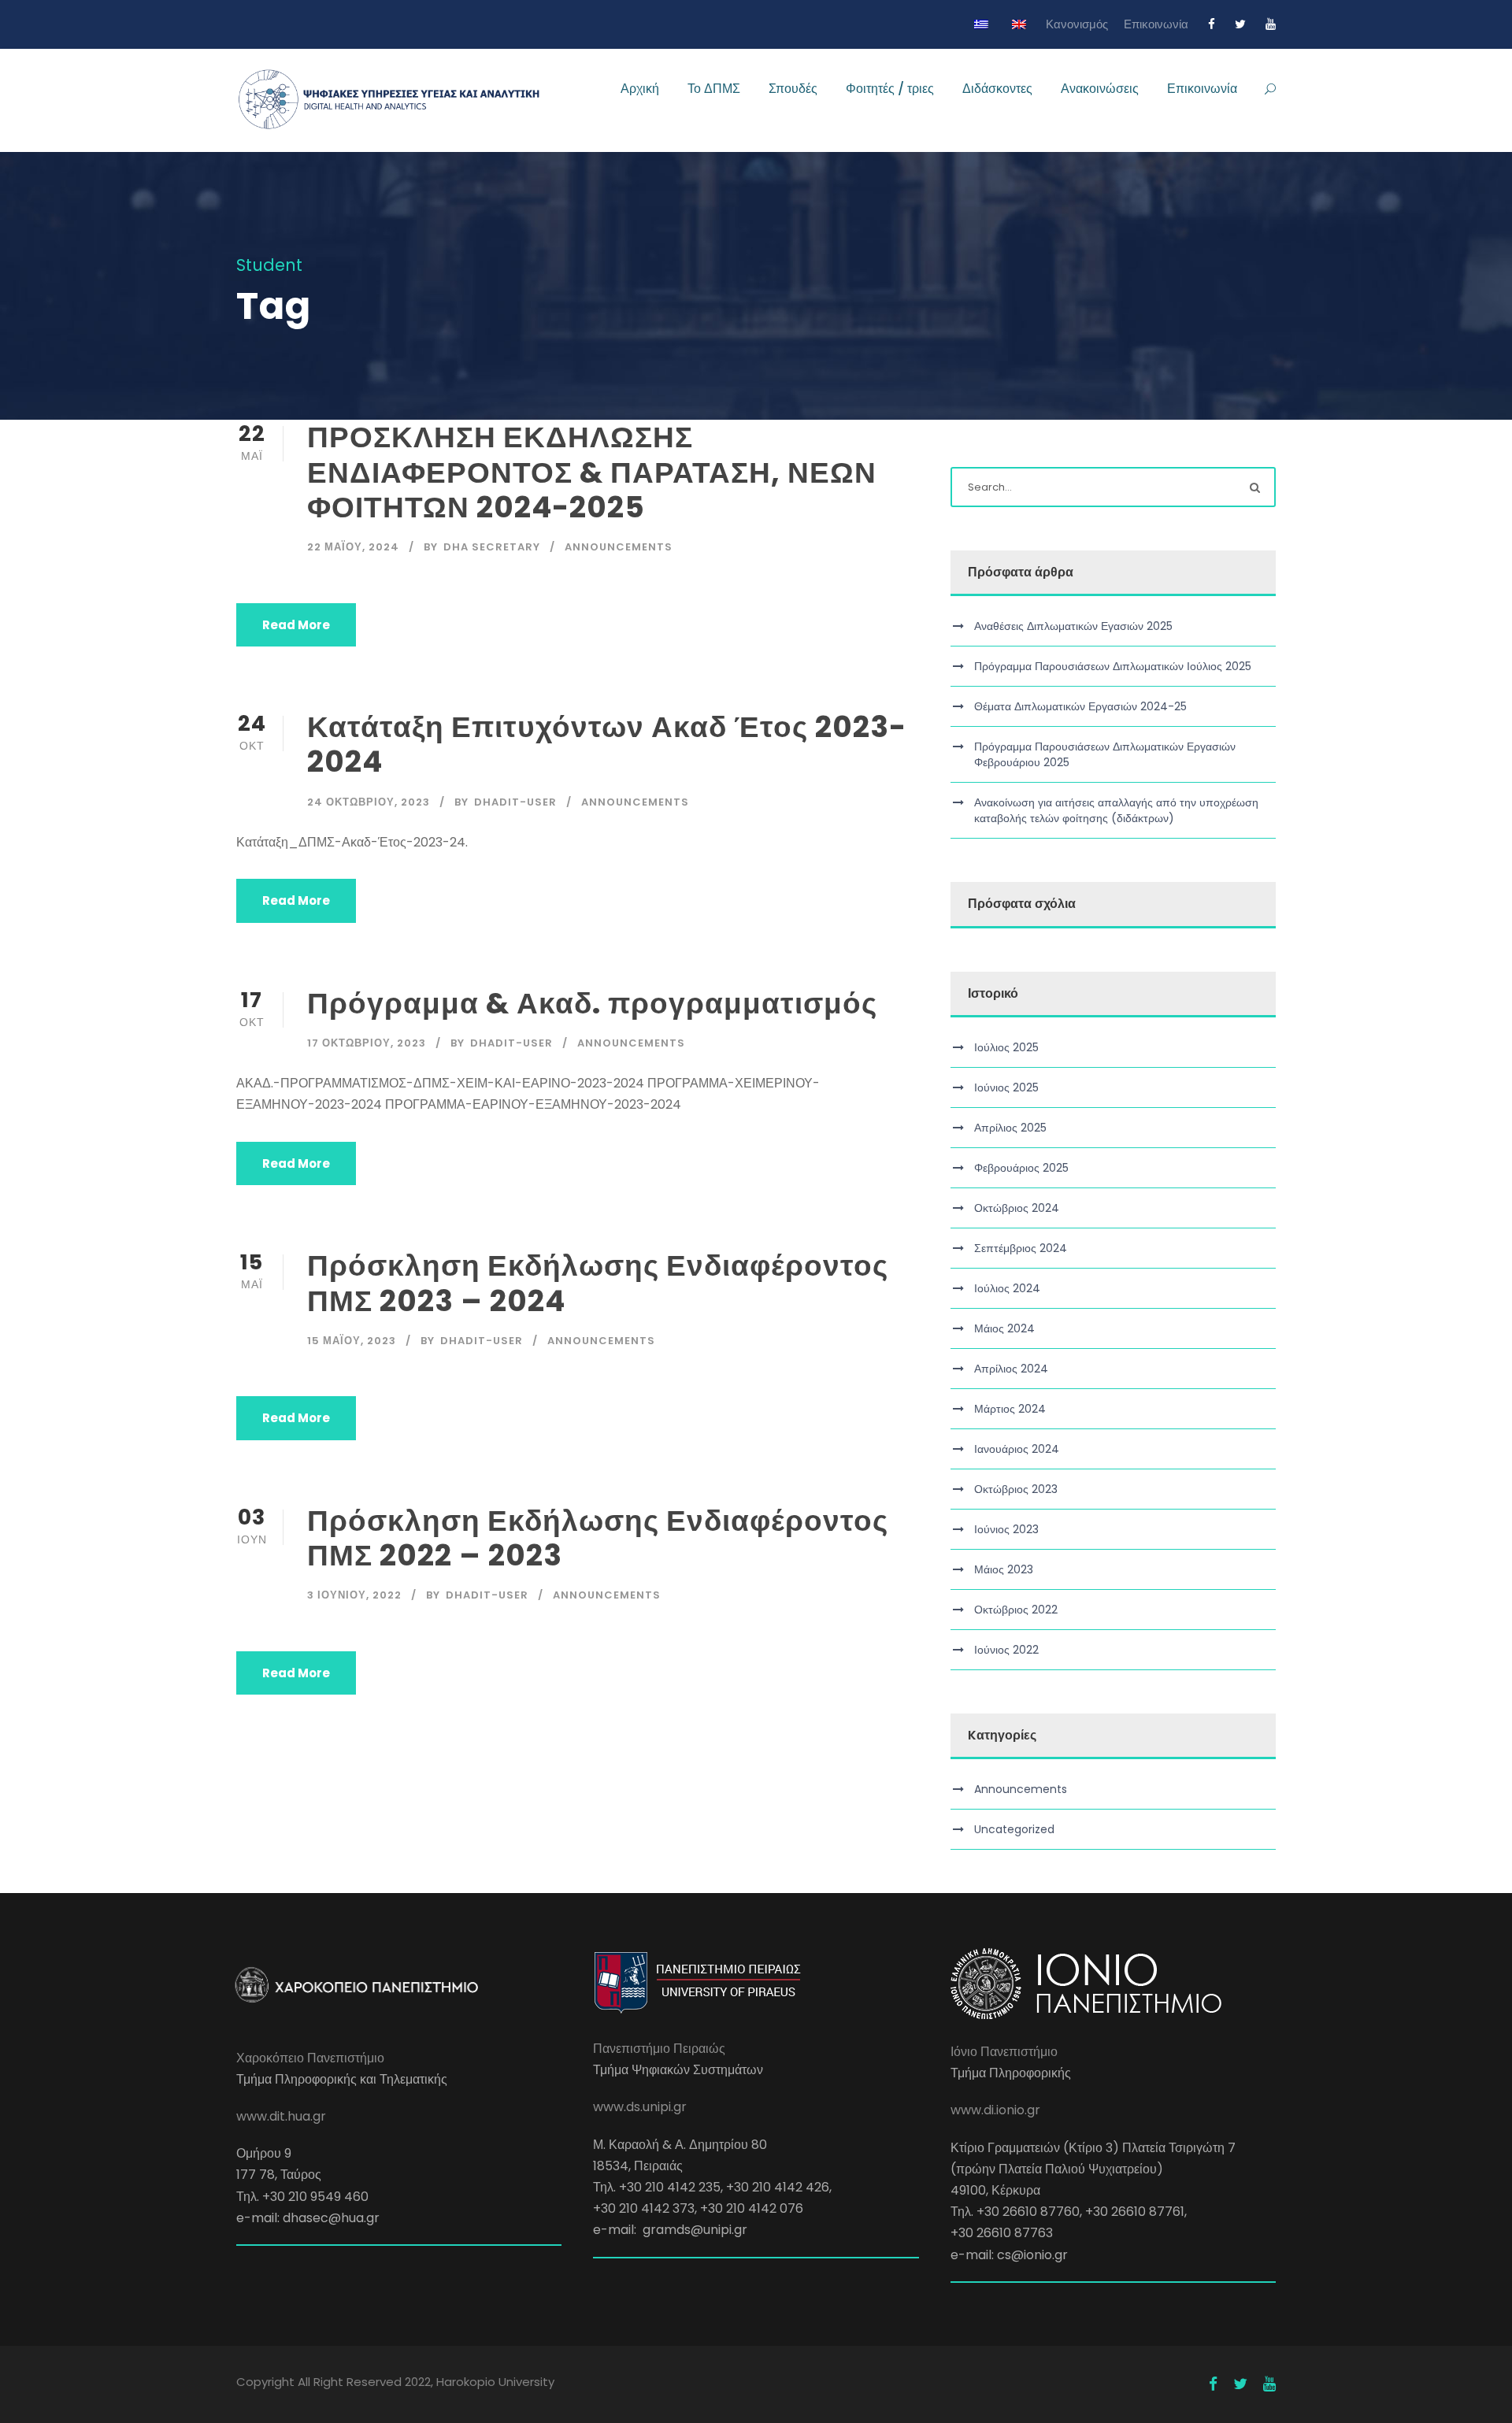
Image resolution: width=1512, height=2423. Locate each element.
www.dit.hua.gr (281, 2116)
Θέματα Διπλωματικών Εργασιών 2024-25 (1080, 706)
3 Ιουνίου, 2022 (354, 1595)
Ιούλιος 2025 (1006, 1047)
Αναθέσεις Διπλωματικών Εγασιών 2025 (1073, 626)
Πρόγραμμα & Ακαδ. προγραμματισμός (592, 1003)
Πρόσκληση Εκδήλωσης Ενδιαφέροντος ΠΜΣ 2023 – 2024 (598, 1283)
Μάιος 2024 (1004, 1328)
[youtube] (1271, 24)
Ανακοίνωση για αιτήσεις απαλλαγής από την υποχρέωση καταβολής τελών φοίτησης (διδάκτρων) (1116, 810)
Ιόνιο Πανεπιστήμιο (1004, 2052)
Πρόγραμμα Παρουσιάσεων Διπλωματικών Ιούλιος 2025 (1113, 666)
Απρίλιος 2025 (1010, 1128)
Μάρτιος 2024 (1010, 1409)
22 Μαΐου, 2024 (353, 547)
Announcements (619, 547)
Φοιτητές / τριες (890, 89)
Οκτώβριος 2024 (1017, 1208)
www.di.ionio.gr (995, 2110)
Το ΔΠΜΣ (714, 89)
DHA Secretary (492, 547)
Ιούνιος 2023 (1006, 1529)
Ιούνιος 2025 (1006, 1087)
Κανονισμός (1077, 24)
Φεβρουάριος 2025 (1021, 1168)
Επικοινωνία (1156, 24)
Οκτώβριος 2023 (1016, 1489)
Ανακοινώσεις (1100, 89)
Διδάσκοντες (997, 89)
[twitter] (1240, 24)
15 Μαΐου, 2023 (352, 1341)
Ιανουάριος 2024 (1017, 1449)
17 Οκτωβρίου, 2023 (367, 1043)
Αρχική (640, 89)
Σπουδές (793, 89)
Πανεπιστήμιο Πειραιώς (659, 2049)
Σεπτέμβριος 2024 (1021, 1248)
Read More (296, 625)
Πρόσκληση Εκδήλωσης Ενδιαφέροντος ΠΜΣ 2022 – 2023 (598, 1538)
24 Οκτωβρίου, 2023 (369, 802)
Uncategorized (1014, 1829)
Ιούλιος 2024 (1007, 1288)
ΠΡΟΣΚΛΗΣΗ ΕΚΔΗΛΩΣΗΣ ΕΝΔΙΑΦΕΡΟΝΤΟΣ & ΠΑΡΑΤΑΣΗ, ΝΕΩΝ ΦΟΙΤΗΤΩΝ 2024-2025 (592, 472)
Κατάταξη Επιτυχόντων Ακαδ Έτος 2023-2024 (607, 744)
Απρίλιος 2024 (1011, 1369)
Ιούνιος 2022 (1006, 1650)
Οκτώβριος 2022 (1016, 1610)
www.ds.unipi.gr (640, 2107)
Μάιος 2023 (1004, 1569)
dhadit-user (515, 802)
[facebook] (1212, 24)
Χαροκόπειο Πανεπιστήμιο (310, 2058)
